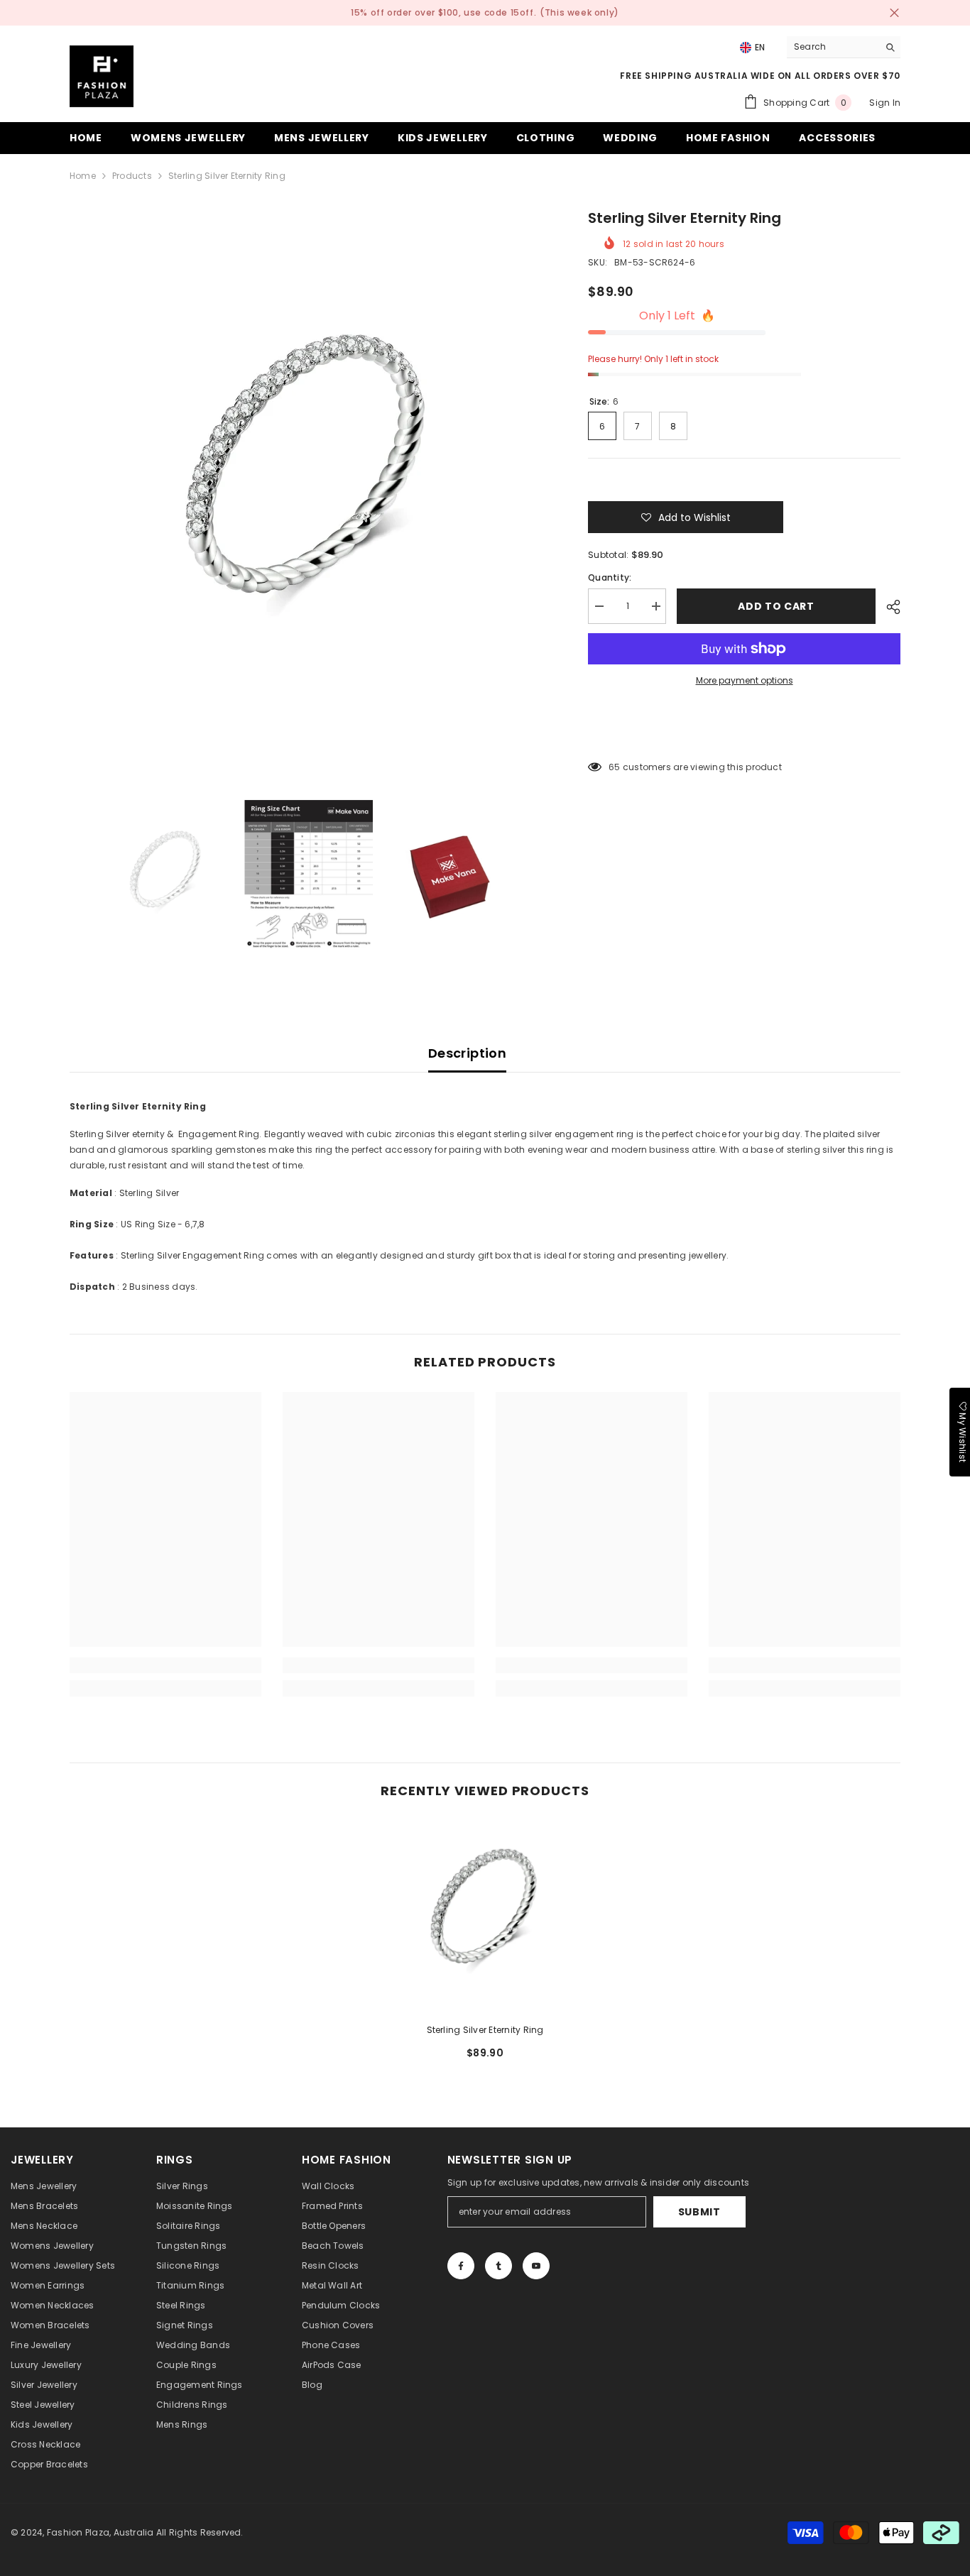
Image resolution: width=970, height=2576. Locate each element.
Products (132, 176)
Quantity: (610, 577)
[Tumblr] (498, 2266)
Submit (699, 2212)
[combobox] (833, 47)
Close (894, 13)
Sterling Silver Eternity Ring (485, 2030)
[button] (686, 517)
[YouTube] (536, 2266)
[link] (165, 1665)
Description (467, 1053)
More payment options (745, 680)
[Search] (844, 47)
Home (83, 176)
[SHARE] (888, 607)
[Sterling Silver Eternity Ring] (485, 1916)
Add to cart (776, 606)
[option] (308, 487)
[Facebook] (461, 2266)
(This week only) (579, 12)
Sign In (885, 103)
